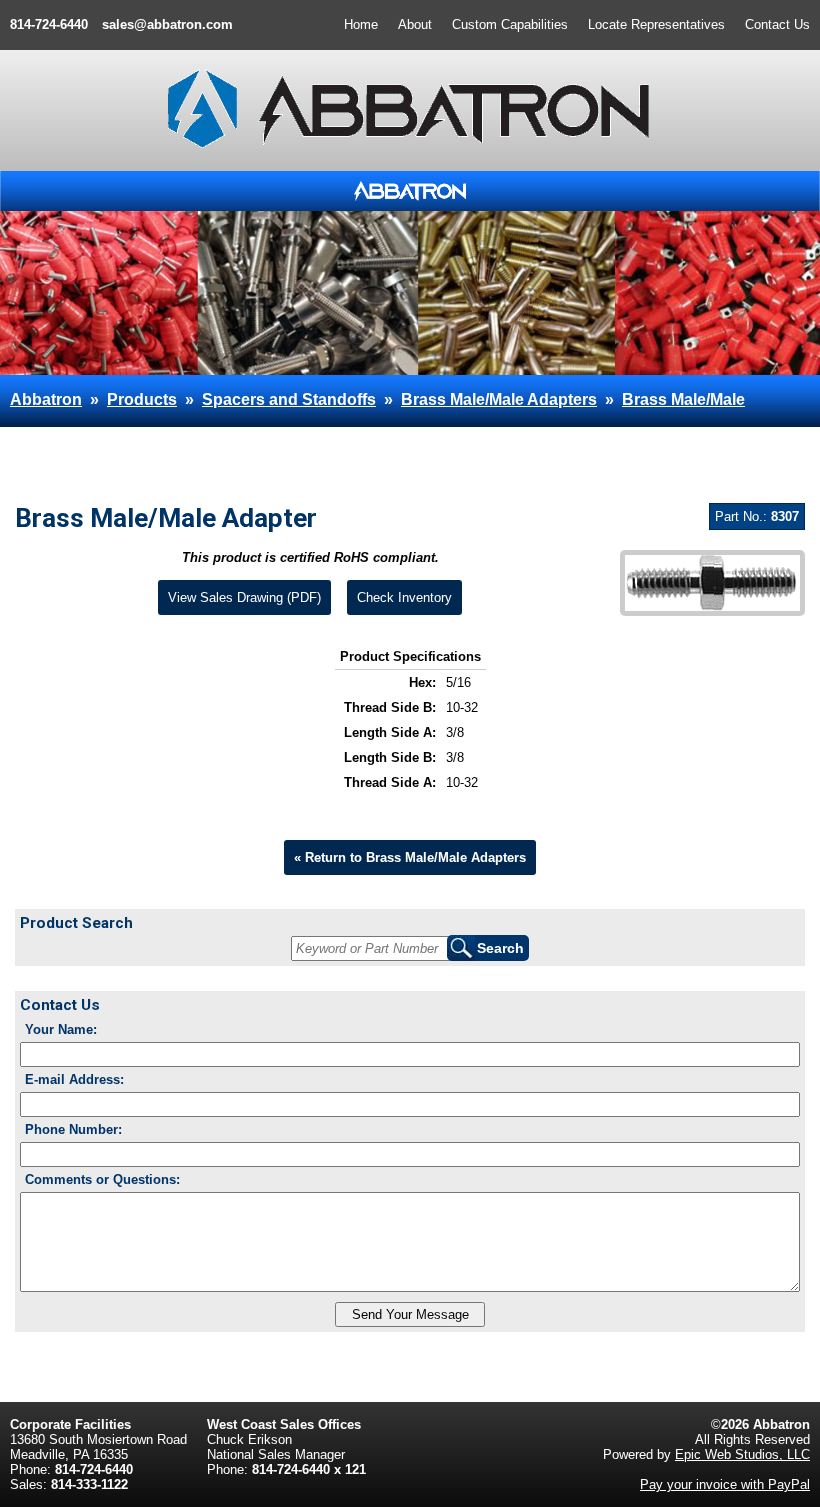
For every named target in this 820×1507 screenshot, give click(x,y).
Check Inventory (404, 597)
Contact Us (777, 24)
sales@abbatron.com (167, 24)
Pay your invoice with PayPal (725, 1484)
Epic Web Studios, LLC (742, 1454)
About (415, 24)
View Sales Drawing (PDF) (244, 597)
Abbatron (46, 399)
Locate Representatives (656, 24)
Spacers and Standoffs (289, 399)
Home (361, 24)
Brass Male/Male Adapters (499, 399)
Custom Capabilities (510, 24)
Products (142, 399)
